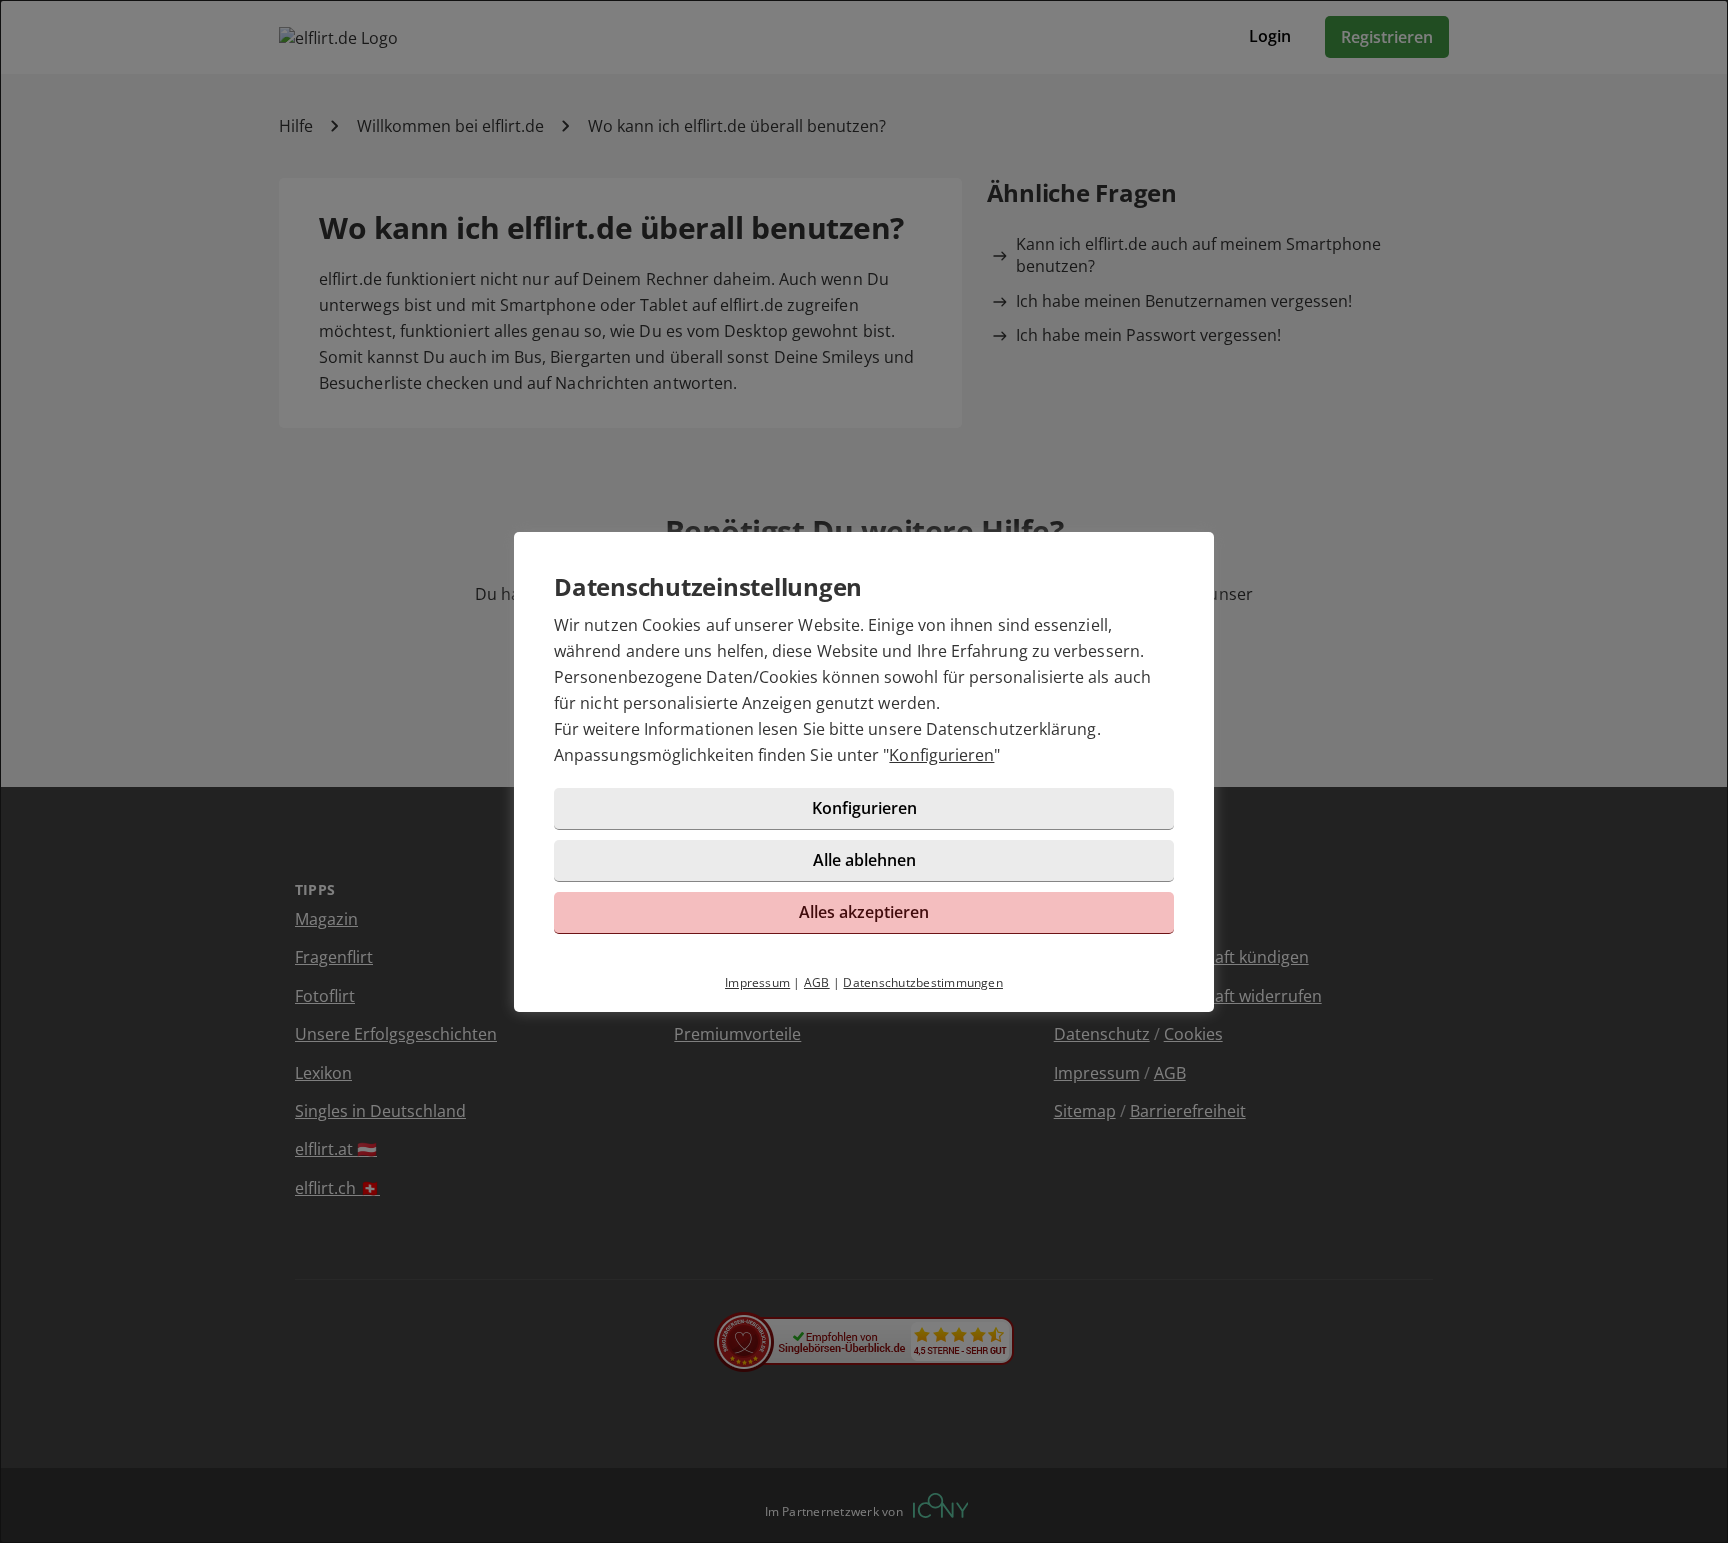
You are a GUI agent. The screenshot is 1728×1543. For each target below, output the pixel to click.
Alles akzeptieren (864, 912)
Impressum (757, 982)
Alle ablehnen (864, 860)
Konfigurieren (941, 755)
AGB (817, 982)
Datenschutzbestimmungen (923, 982)
